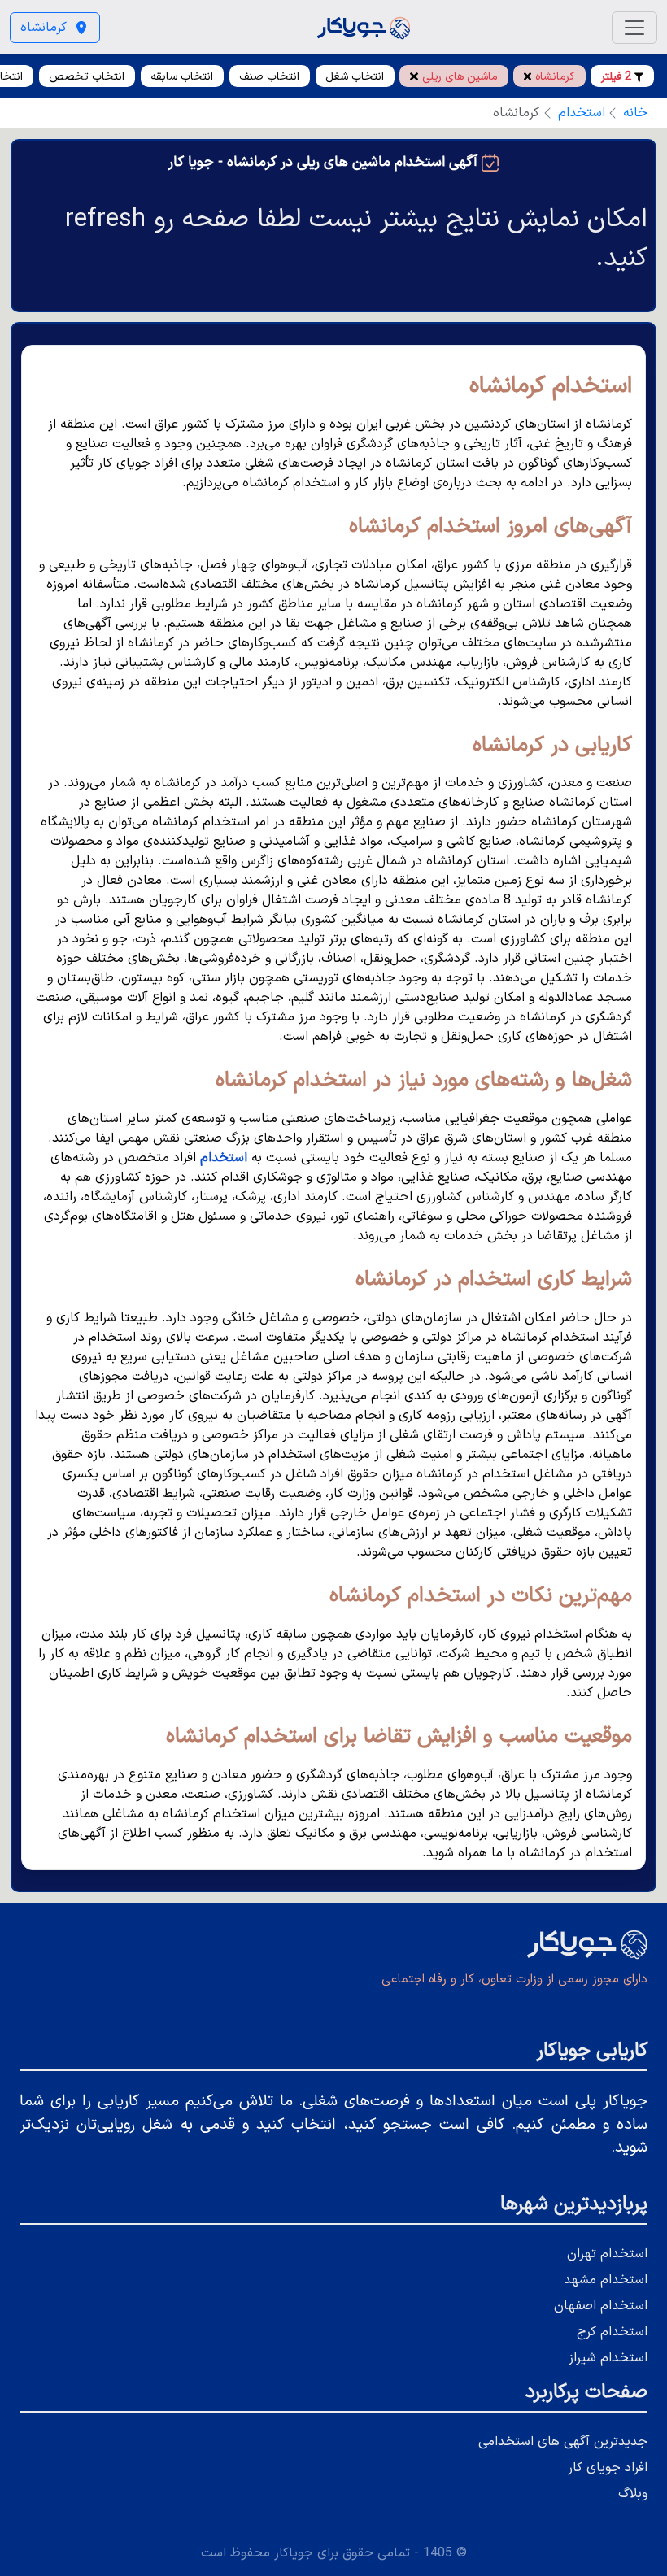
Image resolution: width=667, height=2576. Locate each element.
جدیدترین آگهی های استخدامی (563, 2442)
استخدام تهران (607, 2254)
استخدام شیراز (608, 2358)
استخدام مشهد (606, 2280)
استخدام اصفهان (601, 2306)
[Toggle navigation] (634, 28)
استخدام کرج (612, 2332)
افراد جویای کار (608, 2468)
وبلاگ (633, 2494)
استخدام (582, 113)
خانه (635, 113)
